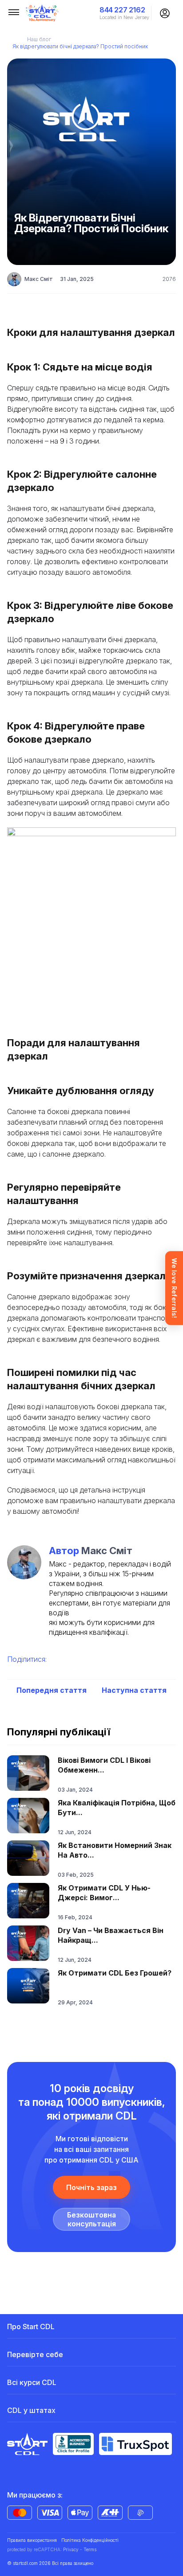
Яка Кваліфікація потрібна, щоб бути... (117, 1808)
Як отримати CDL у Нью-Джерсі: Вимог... (104, 1893)
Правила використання (32, 2540)
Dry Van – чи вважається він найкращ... (111, 1935)
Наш (39, 39)
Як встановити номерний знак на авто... (115, 1850)
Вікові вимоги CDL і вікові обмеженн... (104, 1765)
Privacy (71, 2549)
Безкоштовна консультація (91, 2219)
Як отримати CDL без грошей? (115, 1973)
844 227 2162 (122, 10)
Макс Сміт (39, 279)
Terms (90, 2549)
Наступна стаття (134, 1690)
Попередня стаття (52, 1690)
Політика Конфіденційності (90, 2540)
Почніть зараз (91, 2187)
